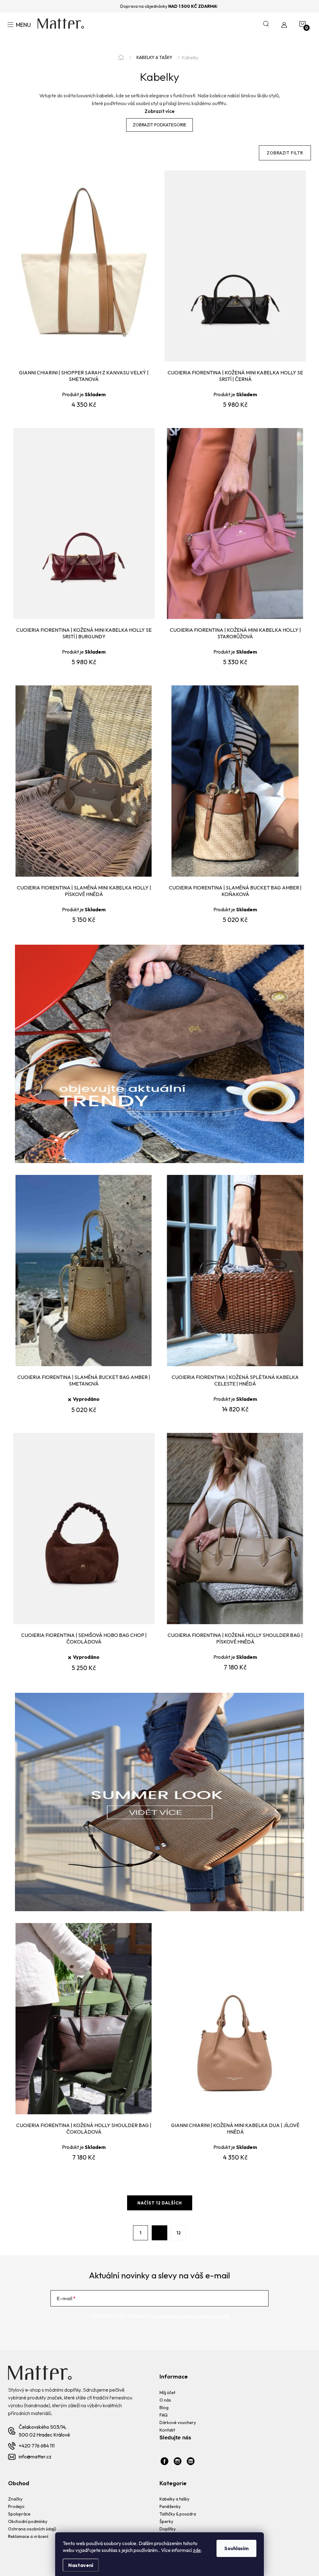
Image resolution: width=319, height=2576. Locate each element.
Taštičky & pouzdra (178, 2514)
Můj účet (167, 2393)
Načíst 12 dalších (160, 2203)
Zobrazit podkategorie (159, 125)
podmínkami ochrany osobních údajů (191, 2316)
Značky (15, 2499)
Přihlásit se (243, 2298)
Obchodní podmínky (28, 2521)
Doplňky (168, 2529)
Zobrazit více (159, 111)
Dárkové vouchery (178, 2423)
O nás (165, 2400)
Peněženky (170, 2506)
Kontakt (167, 2430)
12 (179, 2233)
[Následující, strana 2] (159, 2233)
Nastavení (81, 2565)
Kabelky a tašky (174, 2499)
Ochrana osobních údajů (32, 2529)
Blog (164, 2408)
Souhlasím (236, 2548)
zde (197, 2550)
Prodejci (16, 2506)
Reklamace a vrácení (28, 2536)
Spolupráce (19, 2514)
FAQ (164, 2415)
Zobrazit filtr (285, 153)
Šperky (166, 2521)
